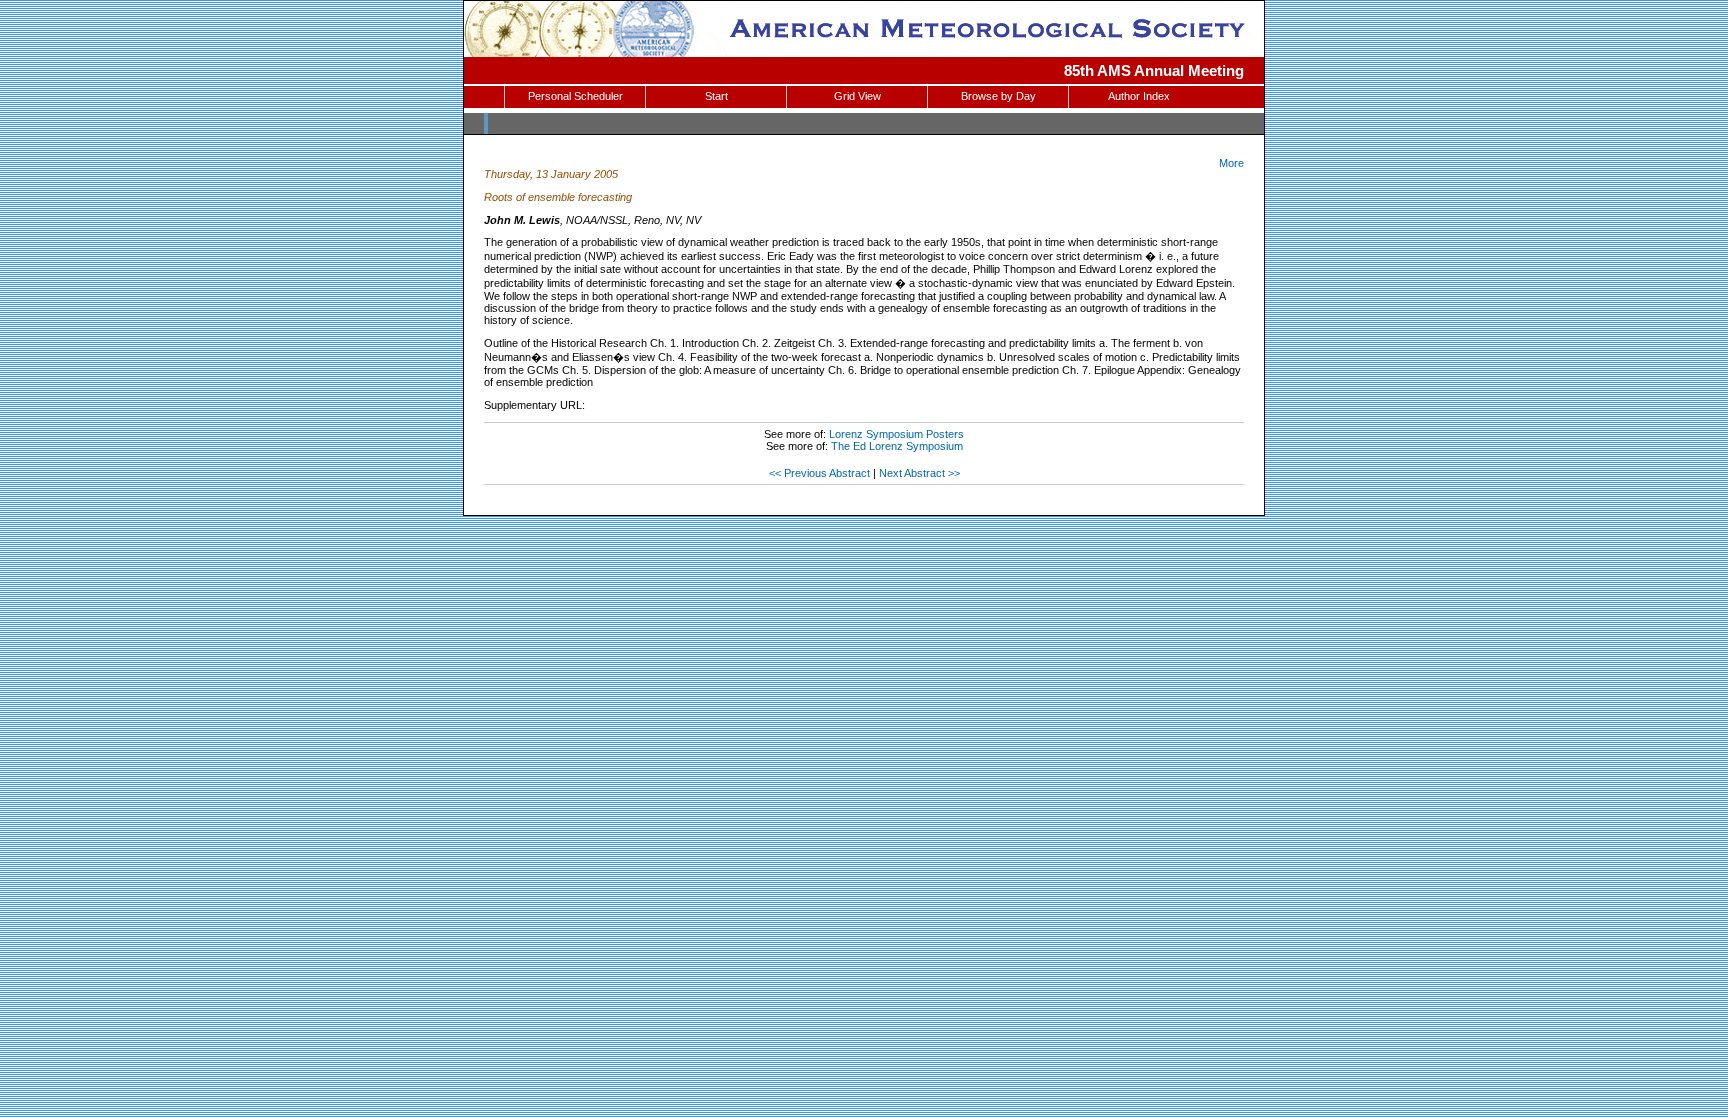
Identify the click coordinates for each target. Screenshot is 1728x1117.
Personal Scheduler (575, 96)
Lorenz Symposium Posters (896, 434)
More (1231, 163)
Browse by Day (998, 96)
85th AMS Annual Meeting (1154, 70)
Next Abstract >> (919, 473)
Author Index (1139, 96)
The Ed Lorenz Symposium (897, 446)
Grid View (857, 96)
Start (716, 96)
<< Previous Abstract (819, 473)
